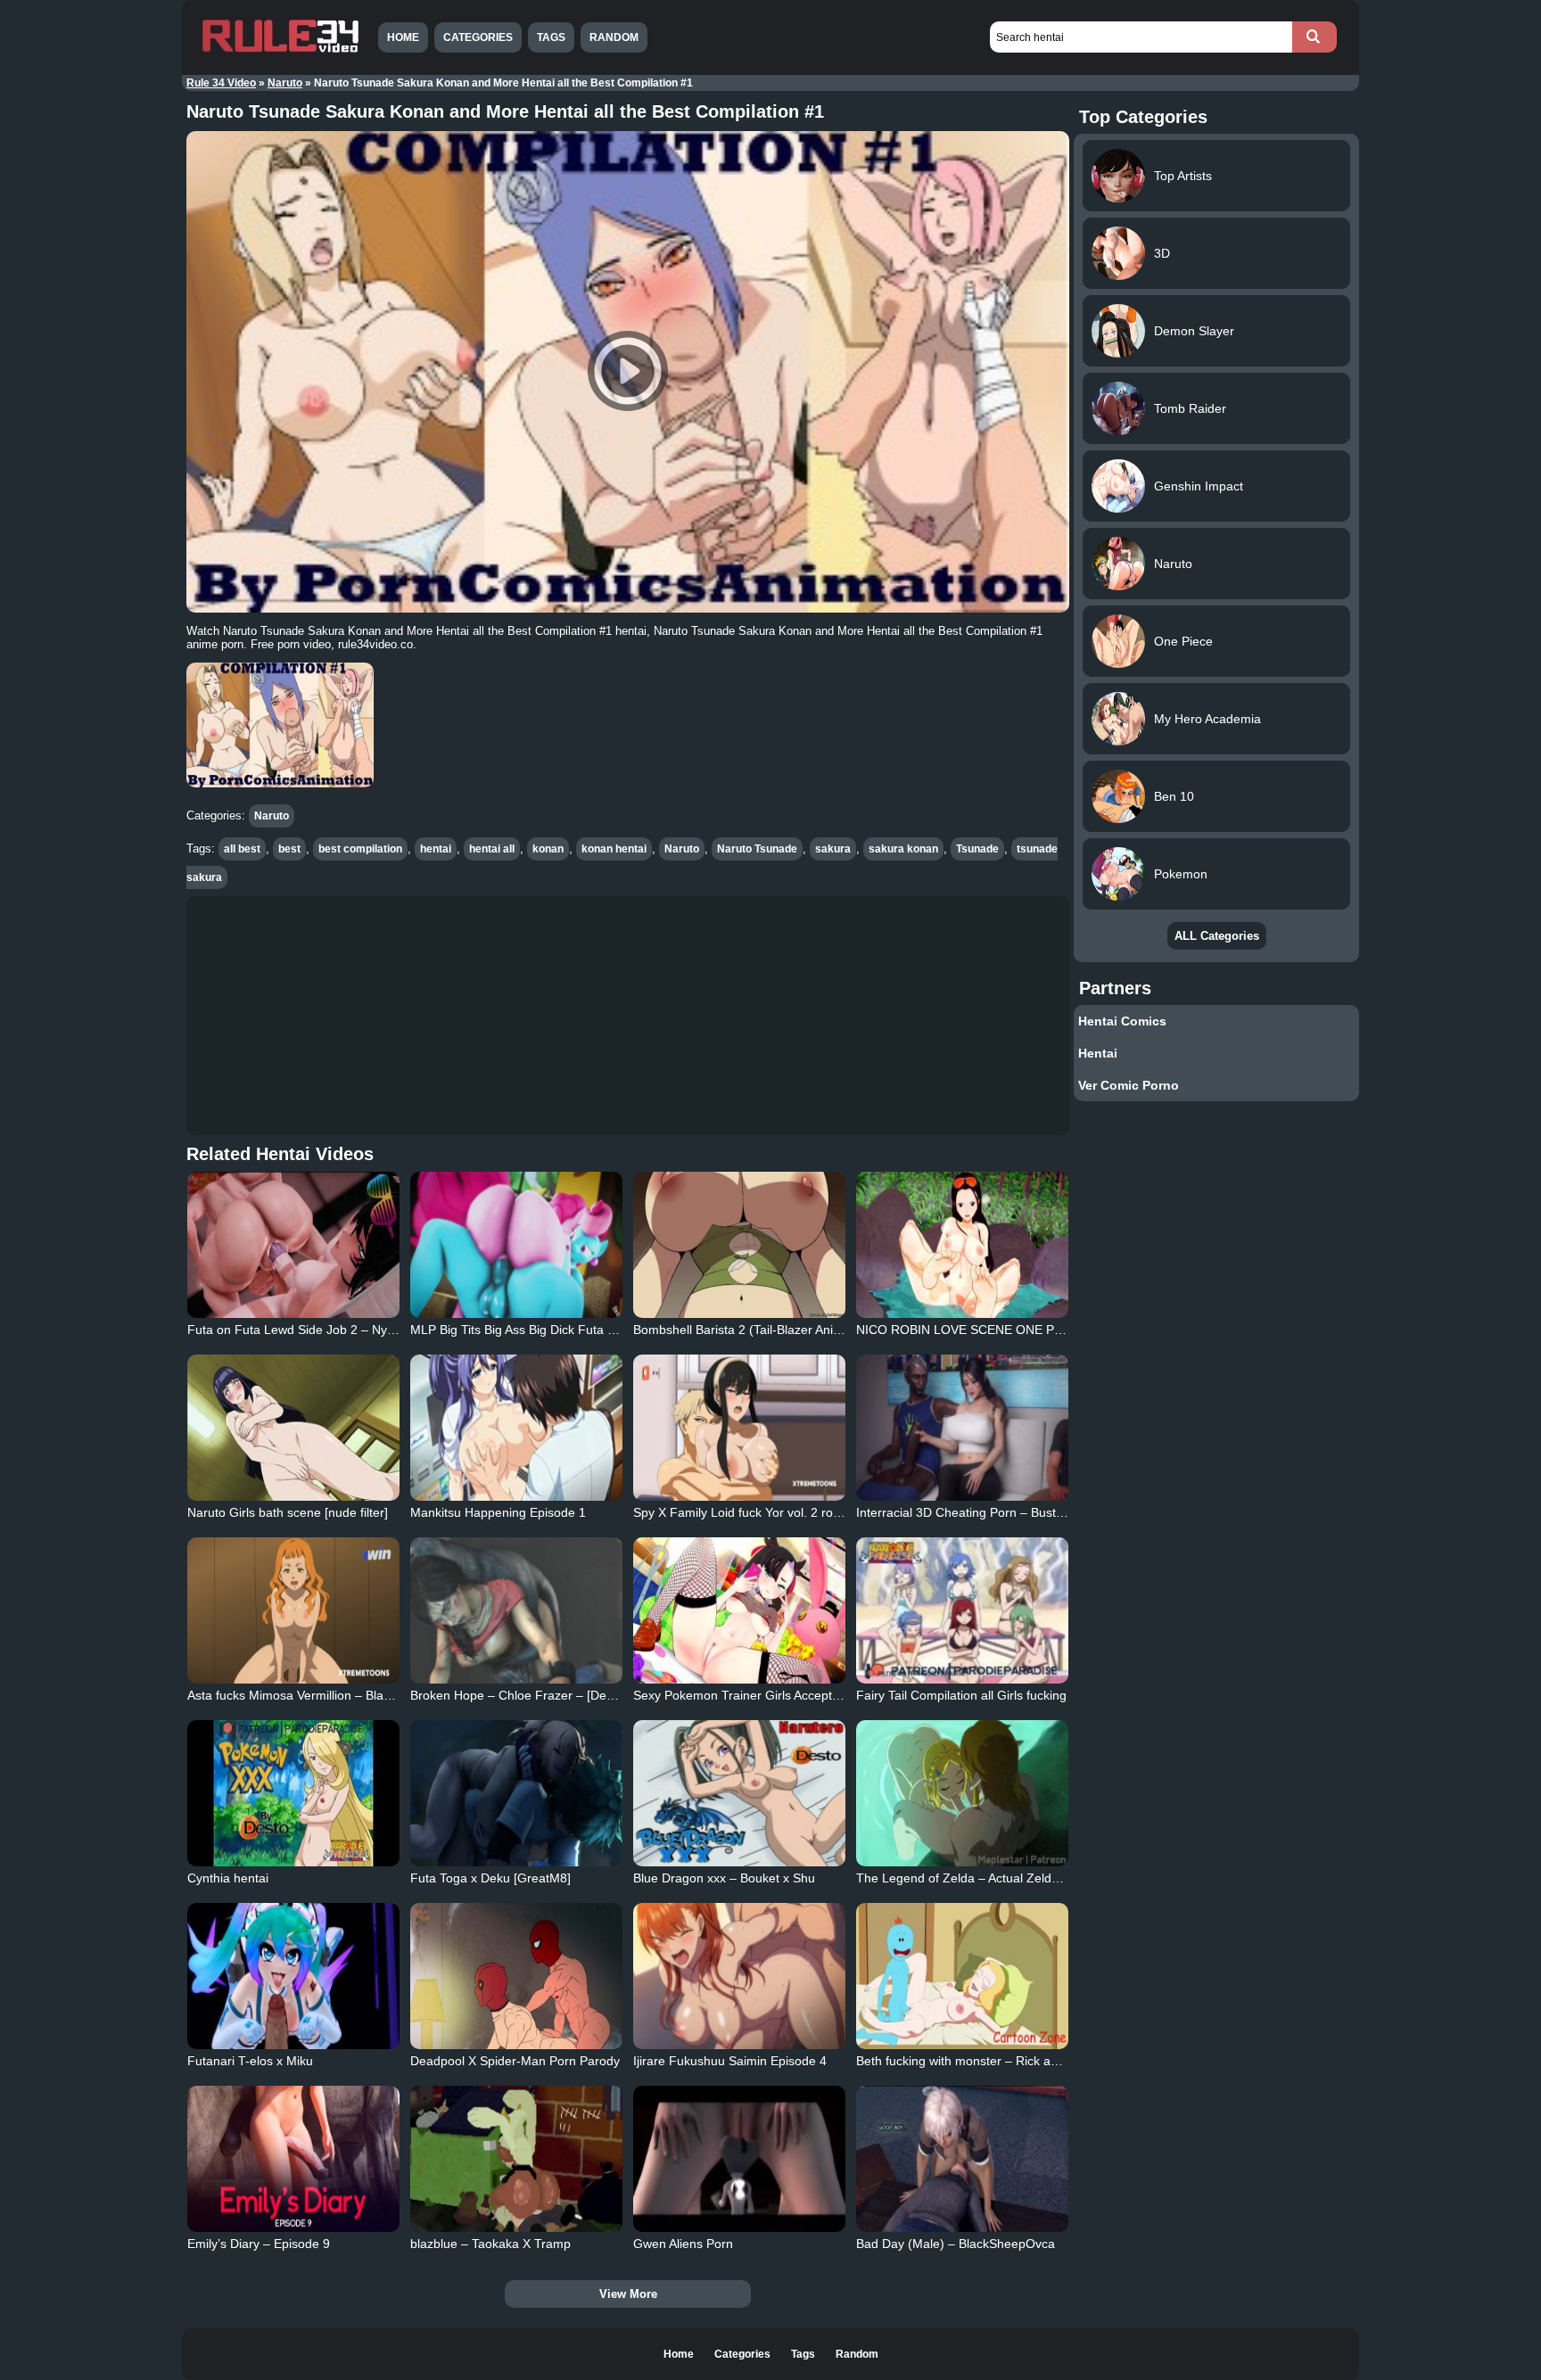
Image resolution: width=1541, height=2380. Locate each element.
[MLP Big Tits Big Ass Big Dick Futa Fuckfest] (516, 1245)
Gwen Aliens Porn (683, 2244)
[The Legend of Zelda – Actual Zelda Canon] (962, 1793)
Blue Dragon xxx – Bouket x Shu (724, 1878)
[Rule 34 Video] (280, 51)
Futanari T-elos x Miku (250, 2061)
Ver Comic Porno (1129, 1085)
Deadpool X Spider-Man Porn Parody (515, 2061)
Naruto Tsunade (757, 849)
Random (614, 37)
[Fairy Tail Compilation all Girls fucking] (962, 1610)
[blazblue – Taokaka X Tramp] (516, 2159)
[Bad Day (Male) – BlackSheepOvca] (962, 2159)
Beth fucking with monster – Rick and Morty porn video (1010, 2061)
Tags (551, 37)
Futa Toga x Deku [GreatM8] (490, 1878)
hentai (436, 849)
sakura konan (903, 849)
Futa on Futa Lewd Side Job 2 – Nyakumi (304, 1330)
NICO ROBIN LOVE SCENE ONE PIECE (969, 1330)
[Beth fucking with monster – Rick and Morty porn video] (962, 1976)
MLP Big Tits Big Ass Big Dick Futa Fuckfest (533, 1330)
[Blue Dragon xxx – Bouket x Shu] (739, 1793)
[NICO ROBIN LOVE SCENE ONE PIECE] (962, 1245)
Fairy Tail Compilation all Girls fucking (961, 1695)
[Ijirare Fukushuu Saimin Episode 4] (739, 1976)
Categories (478, 37)
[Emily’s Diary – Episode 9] (293, 2159)
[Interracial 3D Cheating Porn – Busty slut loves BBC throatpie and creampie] (962, 1428)
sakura (833, 849)
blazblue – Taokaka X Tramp (490, 2244)
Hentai (1098, 1053)
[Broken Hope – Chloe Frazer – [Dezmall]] (516, 1610)
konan (548, 849)
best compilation (360, 849)
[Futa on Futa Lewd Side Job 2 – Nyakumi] (293, 1245)
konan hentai (614, 849)
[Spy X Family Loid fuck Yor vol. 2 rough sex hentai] (739, 1428)
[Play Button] (628, 372)
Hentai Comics (1122, 1021)
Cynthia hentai (228, 1878)
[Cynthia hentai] (293, 1793)
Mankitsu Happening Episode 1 (498, 1512)
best (289, 849)
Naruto (285, 83)
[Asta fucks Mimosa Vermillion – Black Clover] (293, 1610)
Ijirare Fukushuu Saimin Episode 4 (730, 2061)
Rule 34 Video (221, 83)
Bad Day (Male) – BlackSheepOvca (956, 2244)
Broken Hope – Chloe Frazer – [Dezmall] (525, 1695)
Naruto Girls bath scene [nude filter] (288, 1512)
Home (403, 37)
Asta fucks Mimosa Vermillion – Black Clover (312, 1695)
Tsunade (977, 849)
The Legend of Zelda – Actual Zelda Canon (978, 1878)
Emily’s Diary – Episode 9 (259, 2244)
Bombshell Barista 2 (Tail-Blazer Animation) (754, 1330)
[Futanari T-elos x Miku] (293, 1976)
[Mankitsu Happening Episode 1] (516, 1428)
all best (242, 849)
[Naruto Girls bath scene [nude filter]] (293, 1428)
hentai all (492, 849)
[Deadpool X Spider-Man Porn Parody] (516, 1976)
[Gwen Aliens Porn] (739, 2159)
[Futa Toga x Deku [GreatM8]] (516, 1793)
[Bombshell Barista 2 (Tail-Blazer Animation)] (739, 1245)
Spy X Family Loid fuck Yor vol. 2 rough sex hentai (775, 1512)
